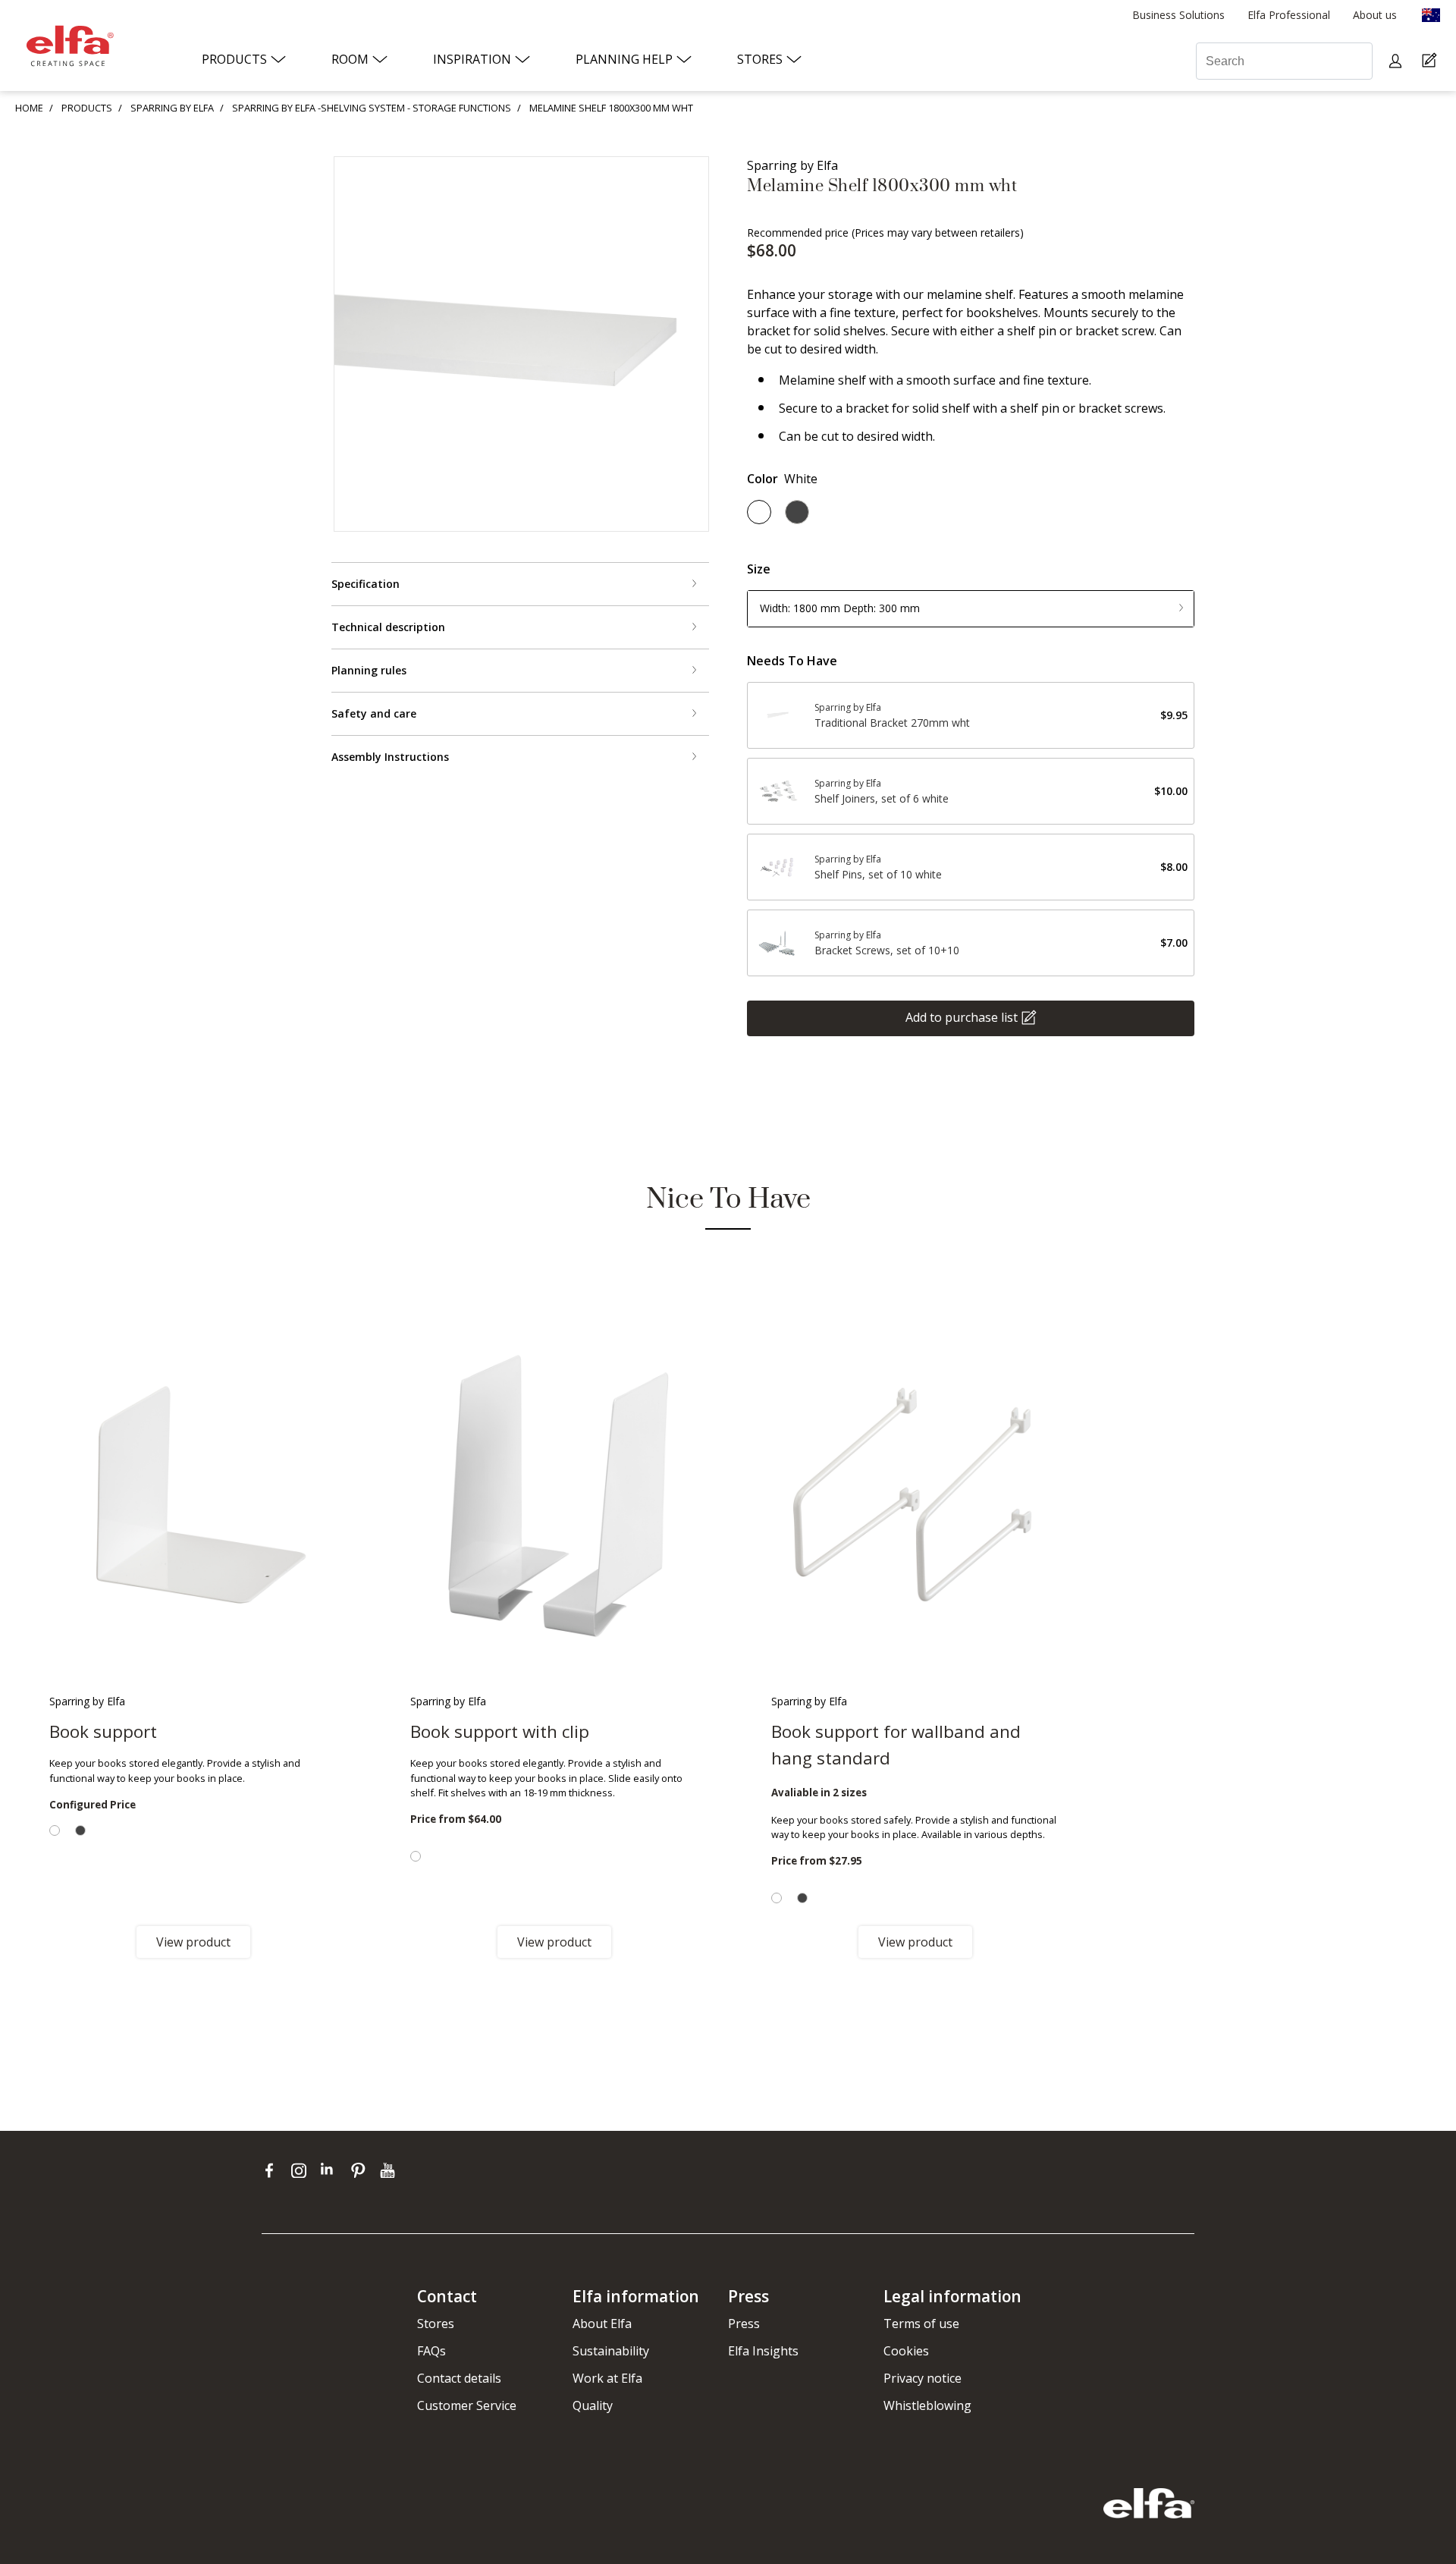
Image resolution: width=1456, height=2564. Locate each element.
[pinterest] (361, 2170)
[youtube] (389, 2170)
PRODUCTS (87, 108)
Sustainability (611, 2351)
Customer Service (467, 2405)
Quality (593, 2405)
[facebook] (273, 2170)
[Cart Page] (1431, 61)
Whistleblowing (927, 2405)
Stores (436, 2324)
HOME (29, 108)
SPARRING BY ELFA (172, 108)
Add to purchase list (962, 1016)
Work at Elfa (607, 2378)
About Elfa (602, 2324)
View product (193, 1942)
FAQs (431, 2351)
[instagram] (302, 2170)
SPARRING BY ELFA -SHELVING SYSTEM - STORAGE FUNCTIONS (372, 108)
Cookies (906, 2351)
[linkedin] (332, 2170)
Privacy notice (923, 2378)
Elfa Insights (763, 2351)
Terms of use (921, 2324)
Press (744, 2324)
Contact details (459, 2378)
